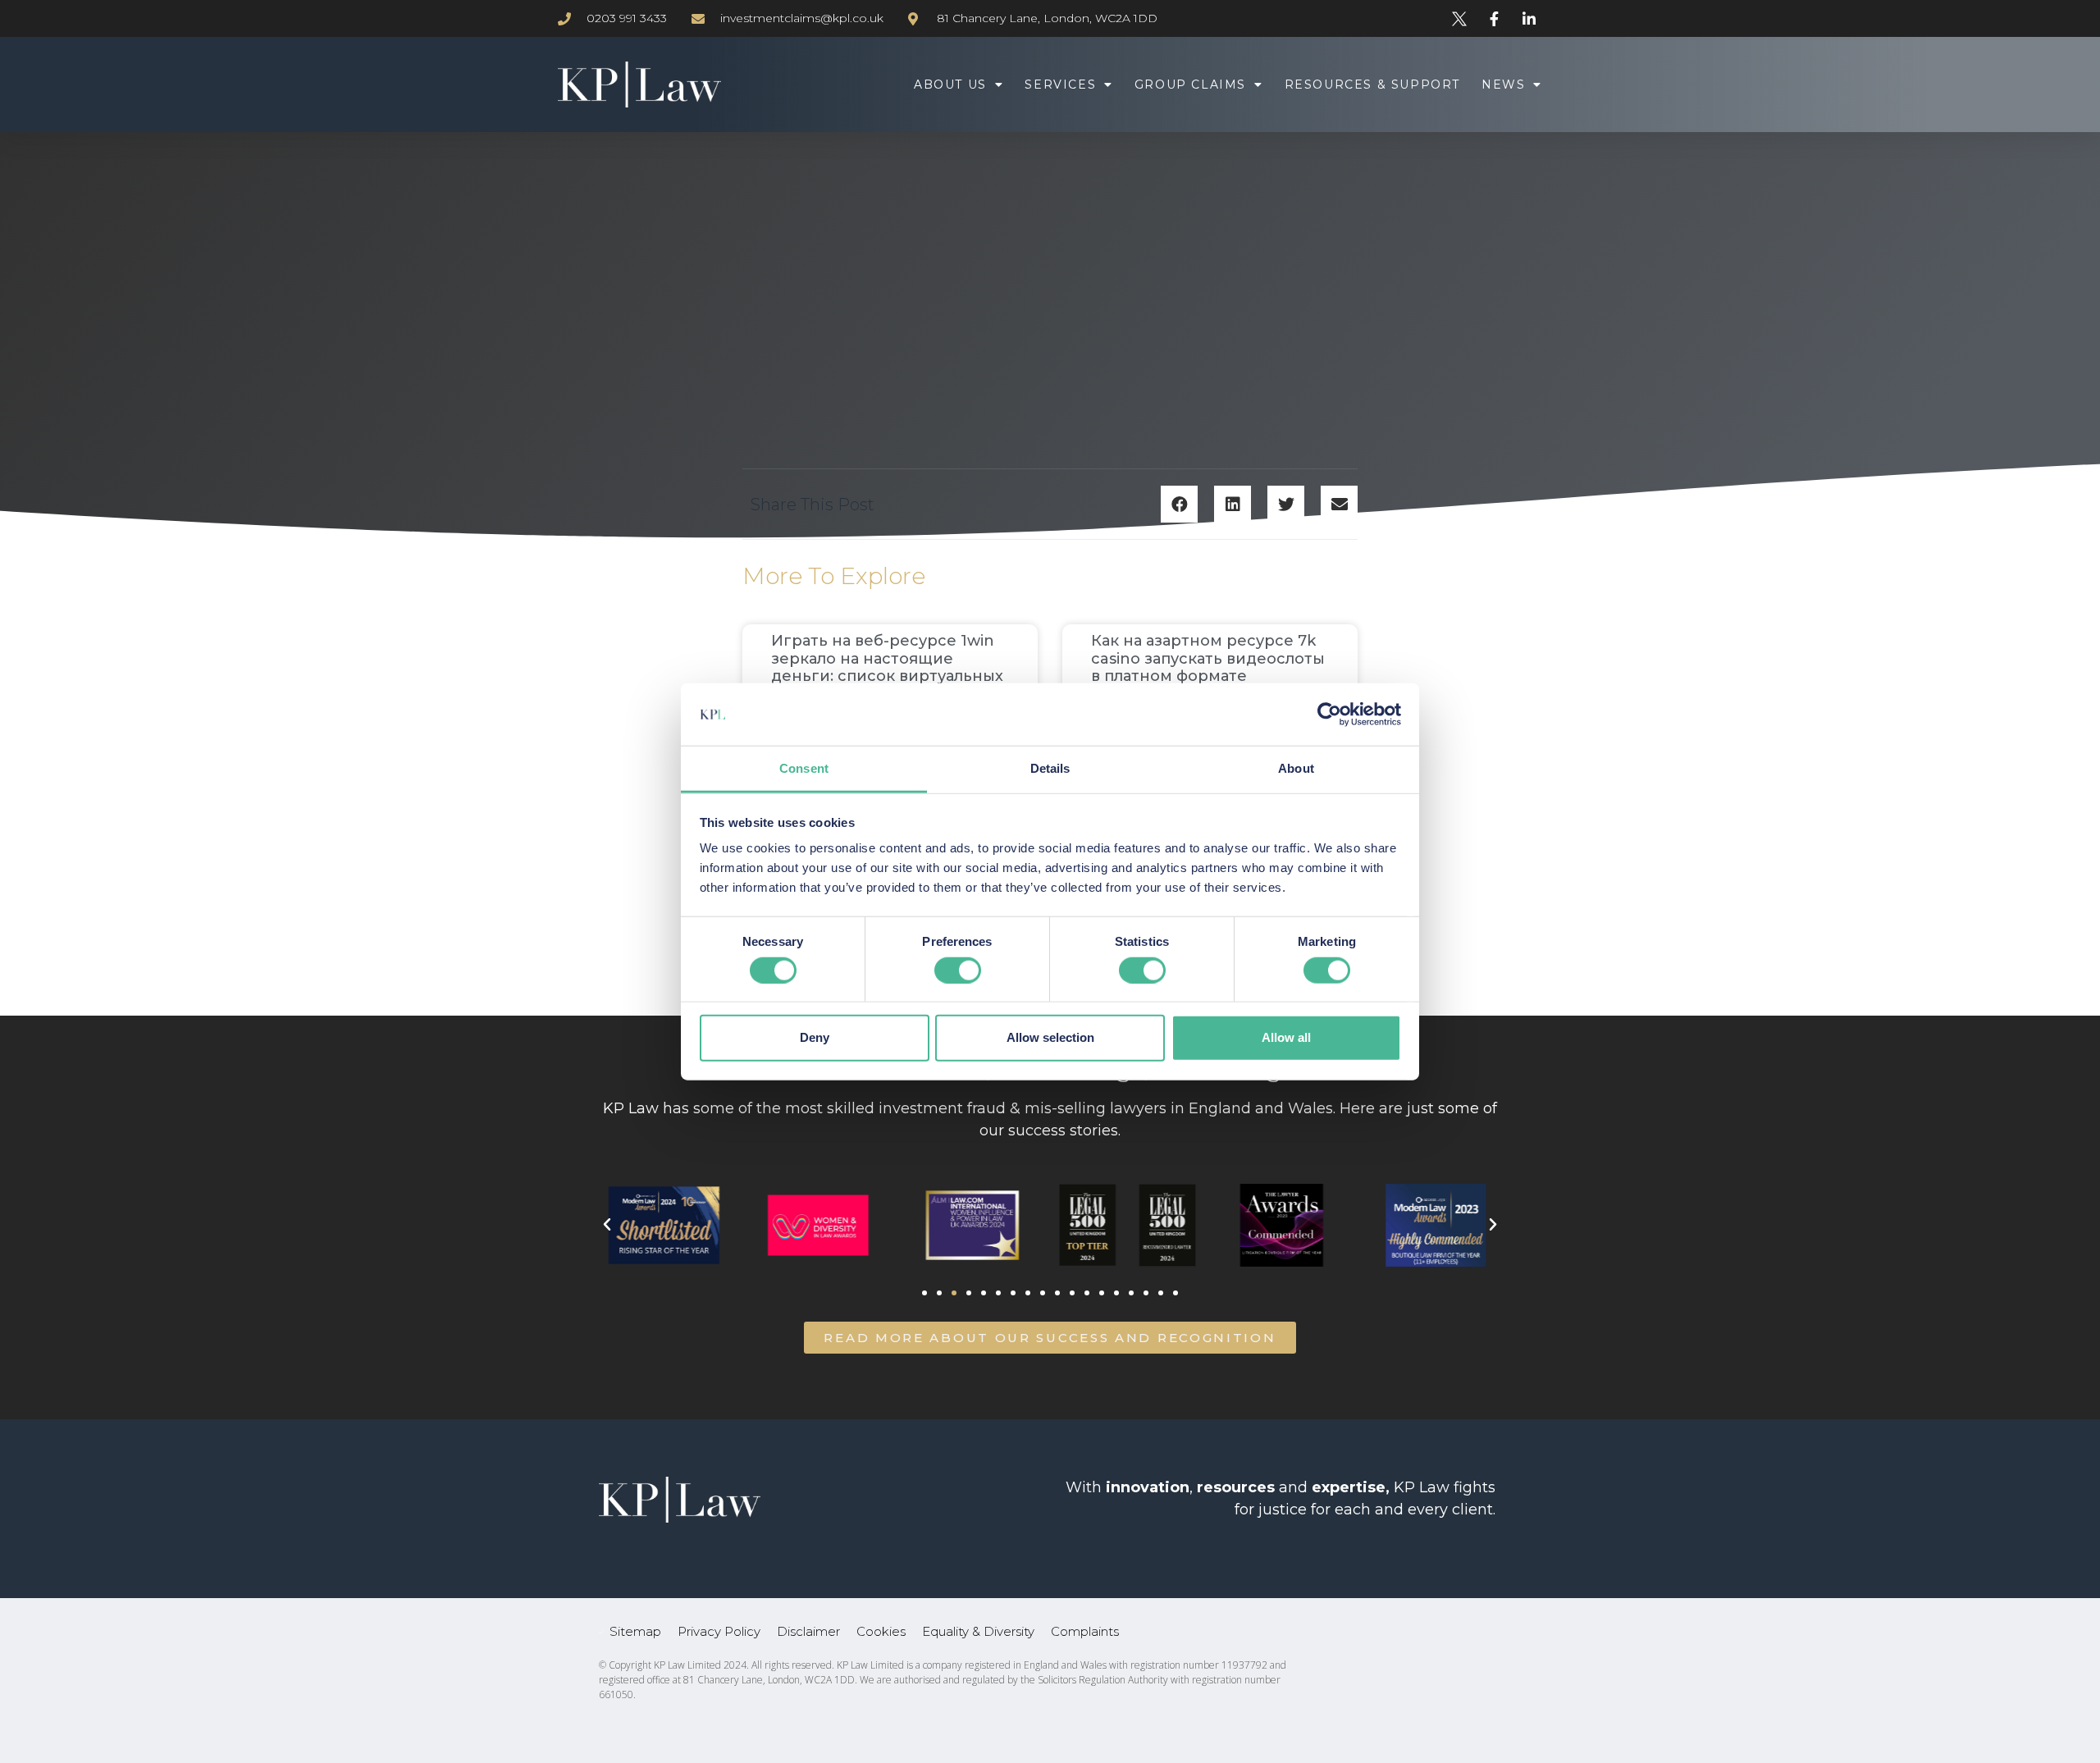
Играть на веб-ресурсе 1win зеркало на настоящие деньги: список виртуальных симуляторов (887, 667)
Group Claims (1190, 84)
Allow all (1286, 1037)
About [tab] (1296, 768)
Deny (815, 1037)
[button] (1179, 504)
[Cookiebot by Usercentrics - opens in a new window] (1329, 715)
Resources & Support (1372, 84)
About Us (950, 84)
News (1503, 84)
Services (1060, 84)
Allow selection (1050, 1037)
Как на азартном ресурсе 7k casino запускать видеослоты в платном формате (1208, 658)
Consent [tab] (804, 768)
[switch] (958, 970)
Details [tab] (1050, 768)
